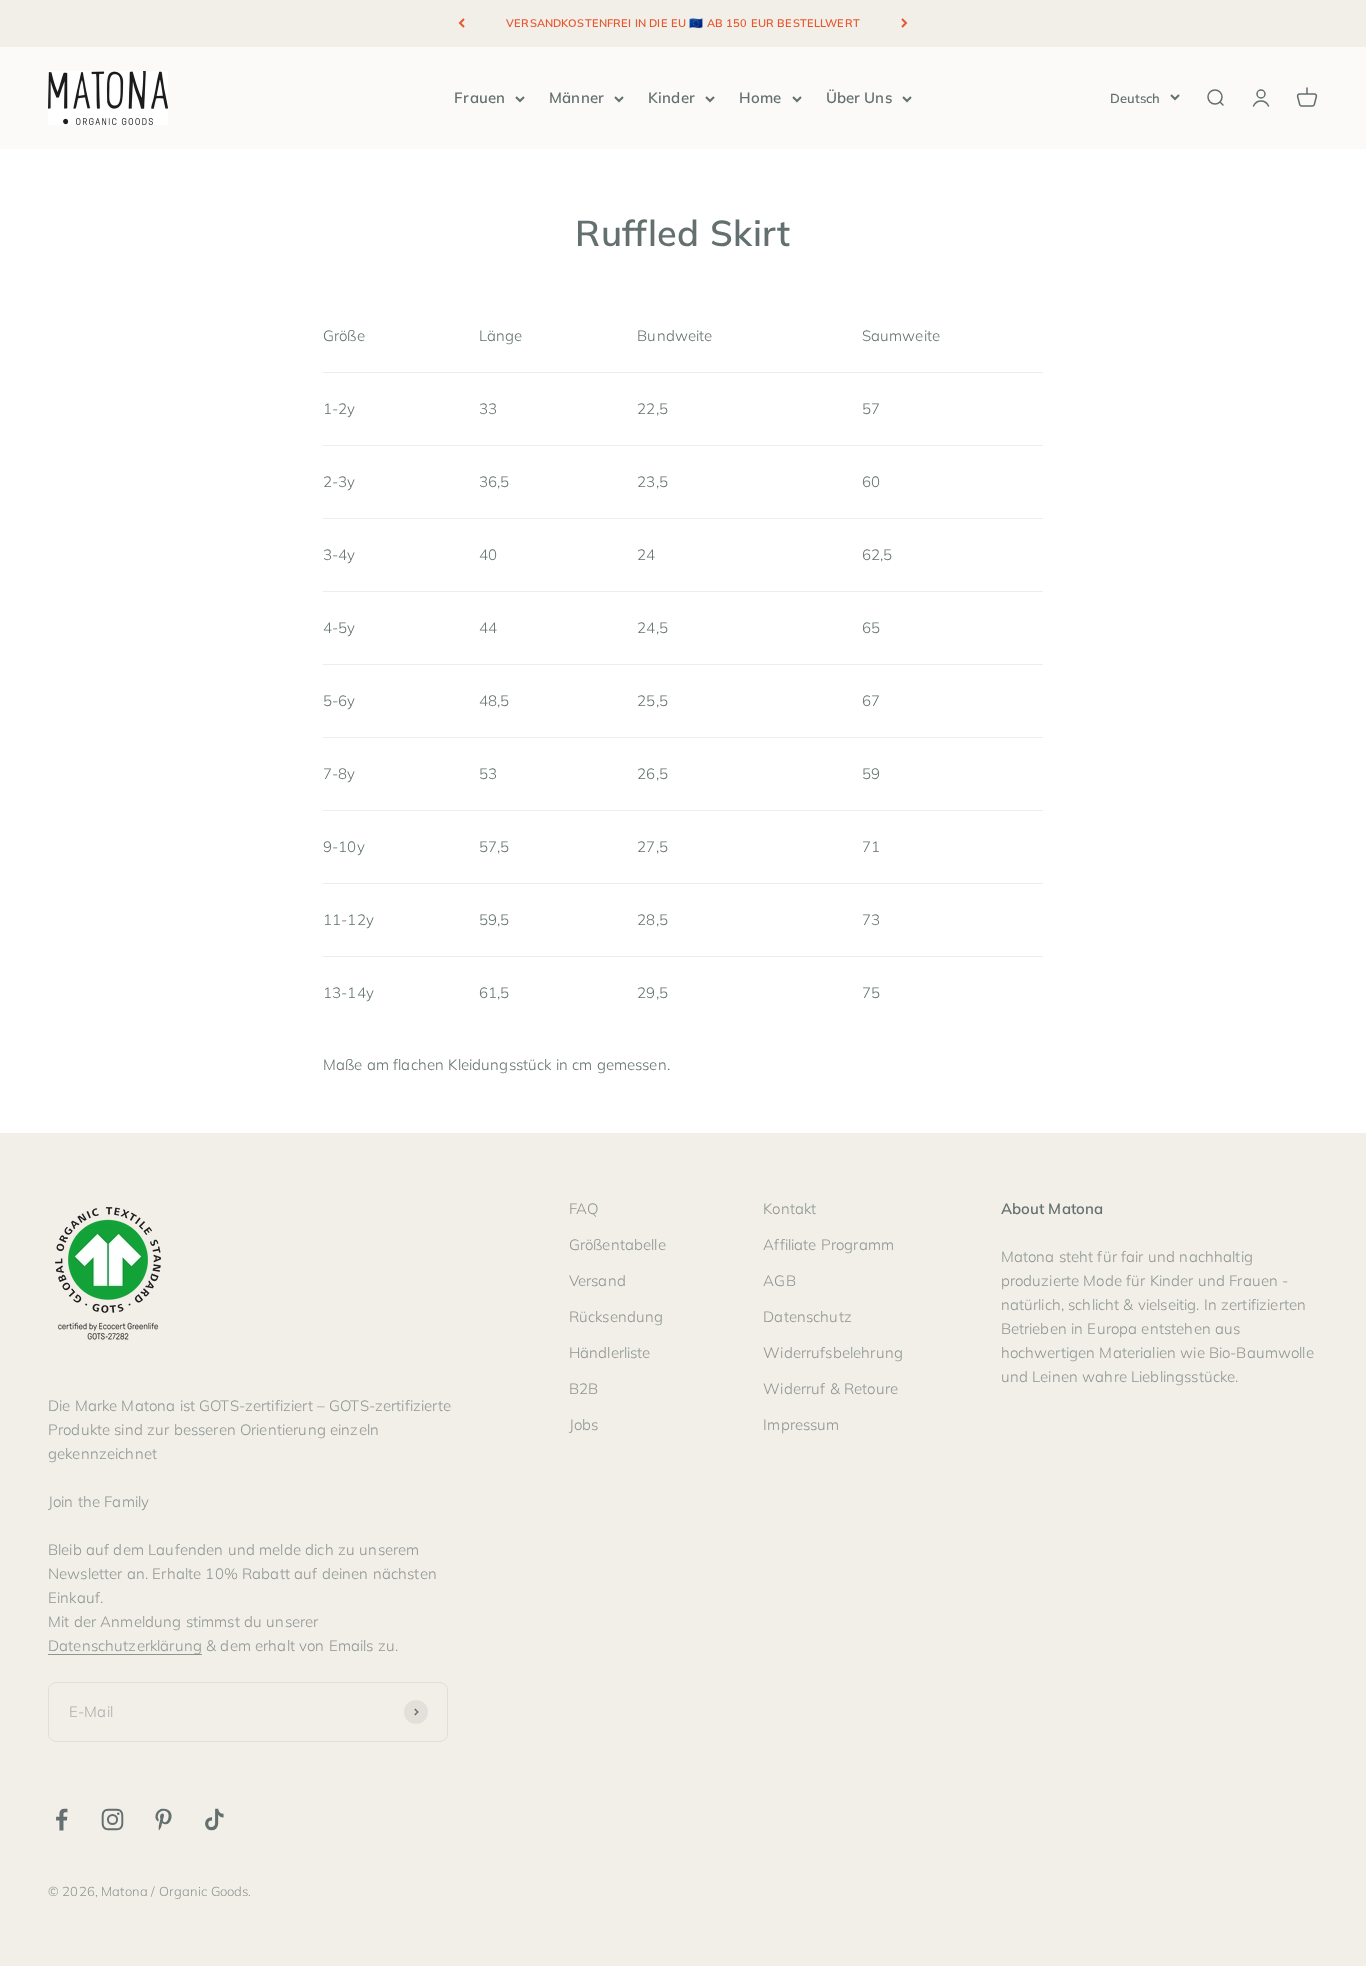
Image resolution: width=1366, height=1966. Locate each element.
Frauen (479, 97)
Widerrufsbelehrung (833, 1352)
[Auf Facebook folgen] (61, 1819)
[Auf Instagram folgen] (112, 1819)
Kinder (671, 97)
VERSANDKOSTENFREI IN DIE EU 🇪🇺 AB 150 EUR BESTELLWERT (683, 23)
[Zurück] (461, 23)
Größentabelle (617, 1244)
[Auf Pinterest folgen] (163, 1819)
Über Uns (859, 97)
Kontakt (789, 1208)
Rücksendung (616, 1316)
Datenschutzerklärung (125, 1645)
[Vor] (904, 23)
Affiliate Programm (828, 1244)
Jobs (584, 1424)
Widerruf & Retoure (830, 1388)
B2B (583, 1388)
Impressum (801, 1424)
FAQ (583, 1208)
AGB (779, 1280)
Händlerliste (610, 1352)
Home (760, 97)
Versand (597, 1280)
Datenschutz (807, 1316)
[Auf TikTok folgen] (214, 1819)
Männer (576, 97)
